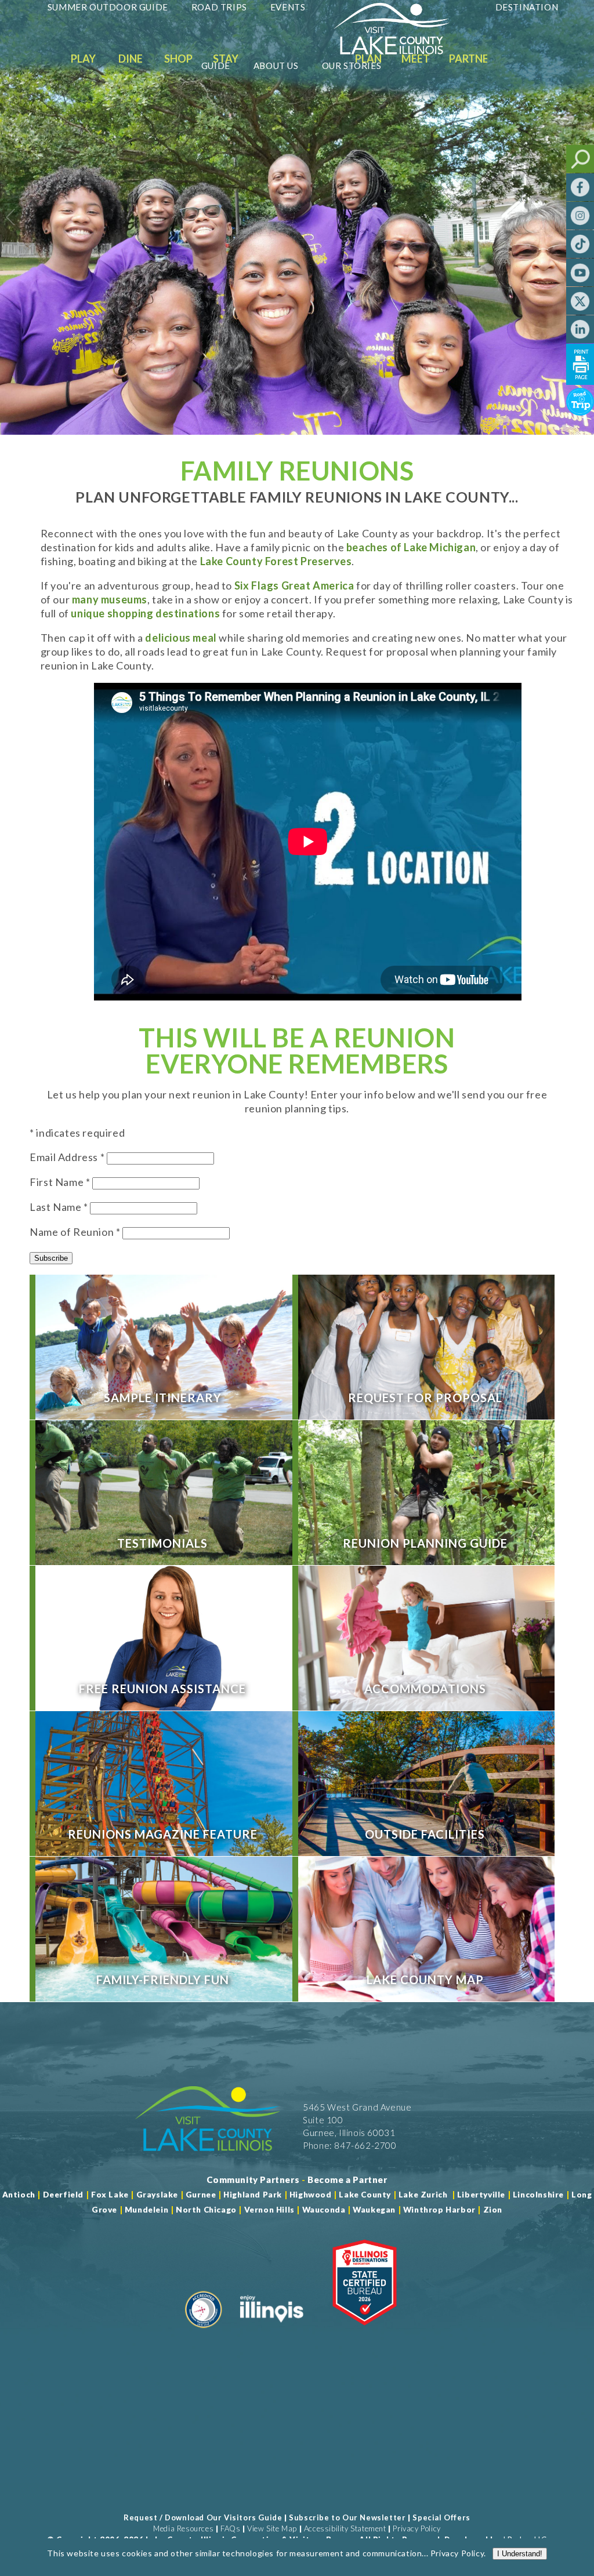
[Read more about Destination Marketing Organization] (204, 2333)
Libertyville (481, 2195)
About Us (276, 66)
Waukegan (374, 2210)
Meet (416, 59)
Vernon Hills (269, 2210)
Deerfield (63, 2195)
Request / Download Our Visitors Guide (203, 2517)
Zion (493, 2210)
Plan (368, 59)
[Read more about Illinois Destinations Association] (365, 2333)
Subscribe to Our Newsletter (347, 2517)
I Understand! (520, 2554)
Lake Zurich (423, 2195)
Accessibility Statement (345, 2528)
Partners (475, 59)
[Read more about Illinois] (271, 2333)
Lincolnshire (538, 2195)
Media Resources (183, 2528)
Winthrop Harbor (439, 2210)
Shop (178, 59)
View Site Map (272, 2528)
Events (288, 7)
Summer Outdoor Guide (108, 7)
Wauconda (324, 2210)
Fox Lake (110, 2195)
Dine (131, 59)
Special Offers (441, 2517)
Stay (226, 59)
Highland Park (253, 2195)
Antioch (19, 2195)
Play (83, 59)
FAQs (230, 2528)
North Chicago (206, 2210)
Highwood (311, 2195)
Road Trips (219, 7)
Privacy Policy (416, 2528)
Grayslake (157, 2195)
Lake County (364, 2195)
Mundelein (146, 2210)
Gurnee (201, 2195)
